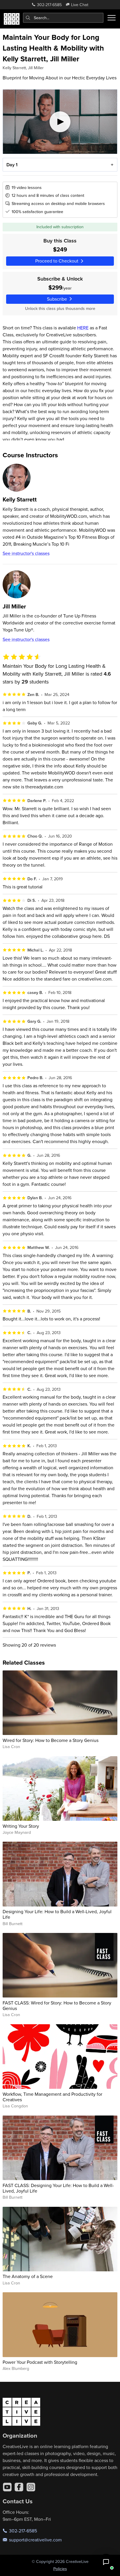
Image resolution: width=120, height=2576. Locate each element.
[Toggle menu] (112, 18)
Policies (60, 2569)
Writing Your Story (21, 1826)
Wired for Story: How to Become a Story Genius (51, 1740)
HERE (83, 328)
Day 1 (12, 165)
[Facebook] (19, 2487)
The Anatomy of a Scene (28, 2276)
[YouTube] (7, 2487)
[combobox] (63, 18)
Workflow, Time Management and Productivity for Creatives (52, 2097)
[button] (106, 2562)
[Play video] (60, 122)
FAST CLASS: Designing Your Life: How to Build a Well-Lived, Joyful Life (58, 2188)
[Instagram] (31, 2487)
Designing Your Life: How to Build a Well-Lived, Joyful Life (57, 1914)
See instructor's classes (26, 553)
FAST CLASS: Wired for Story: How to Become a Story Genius (57, 2005)
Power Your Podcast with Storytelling (40, 2362)
